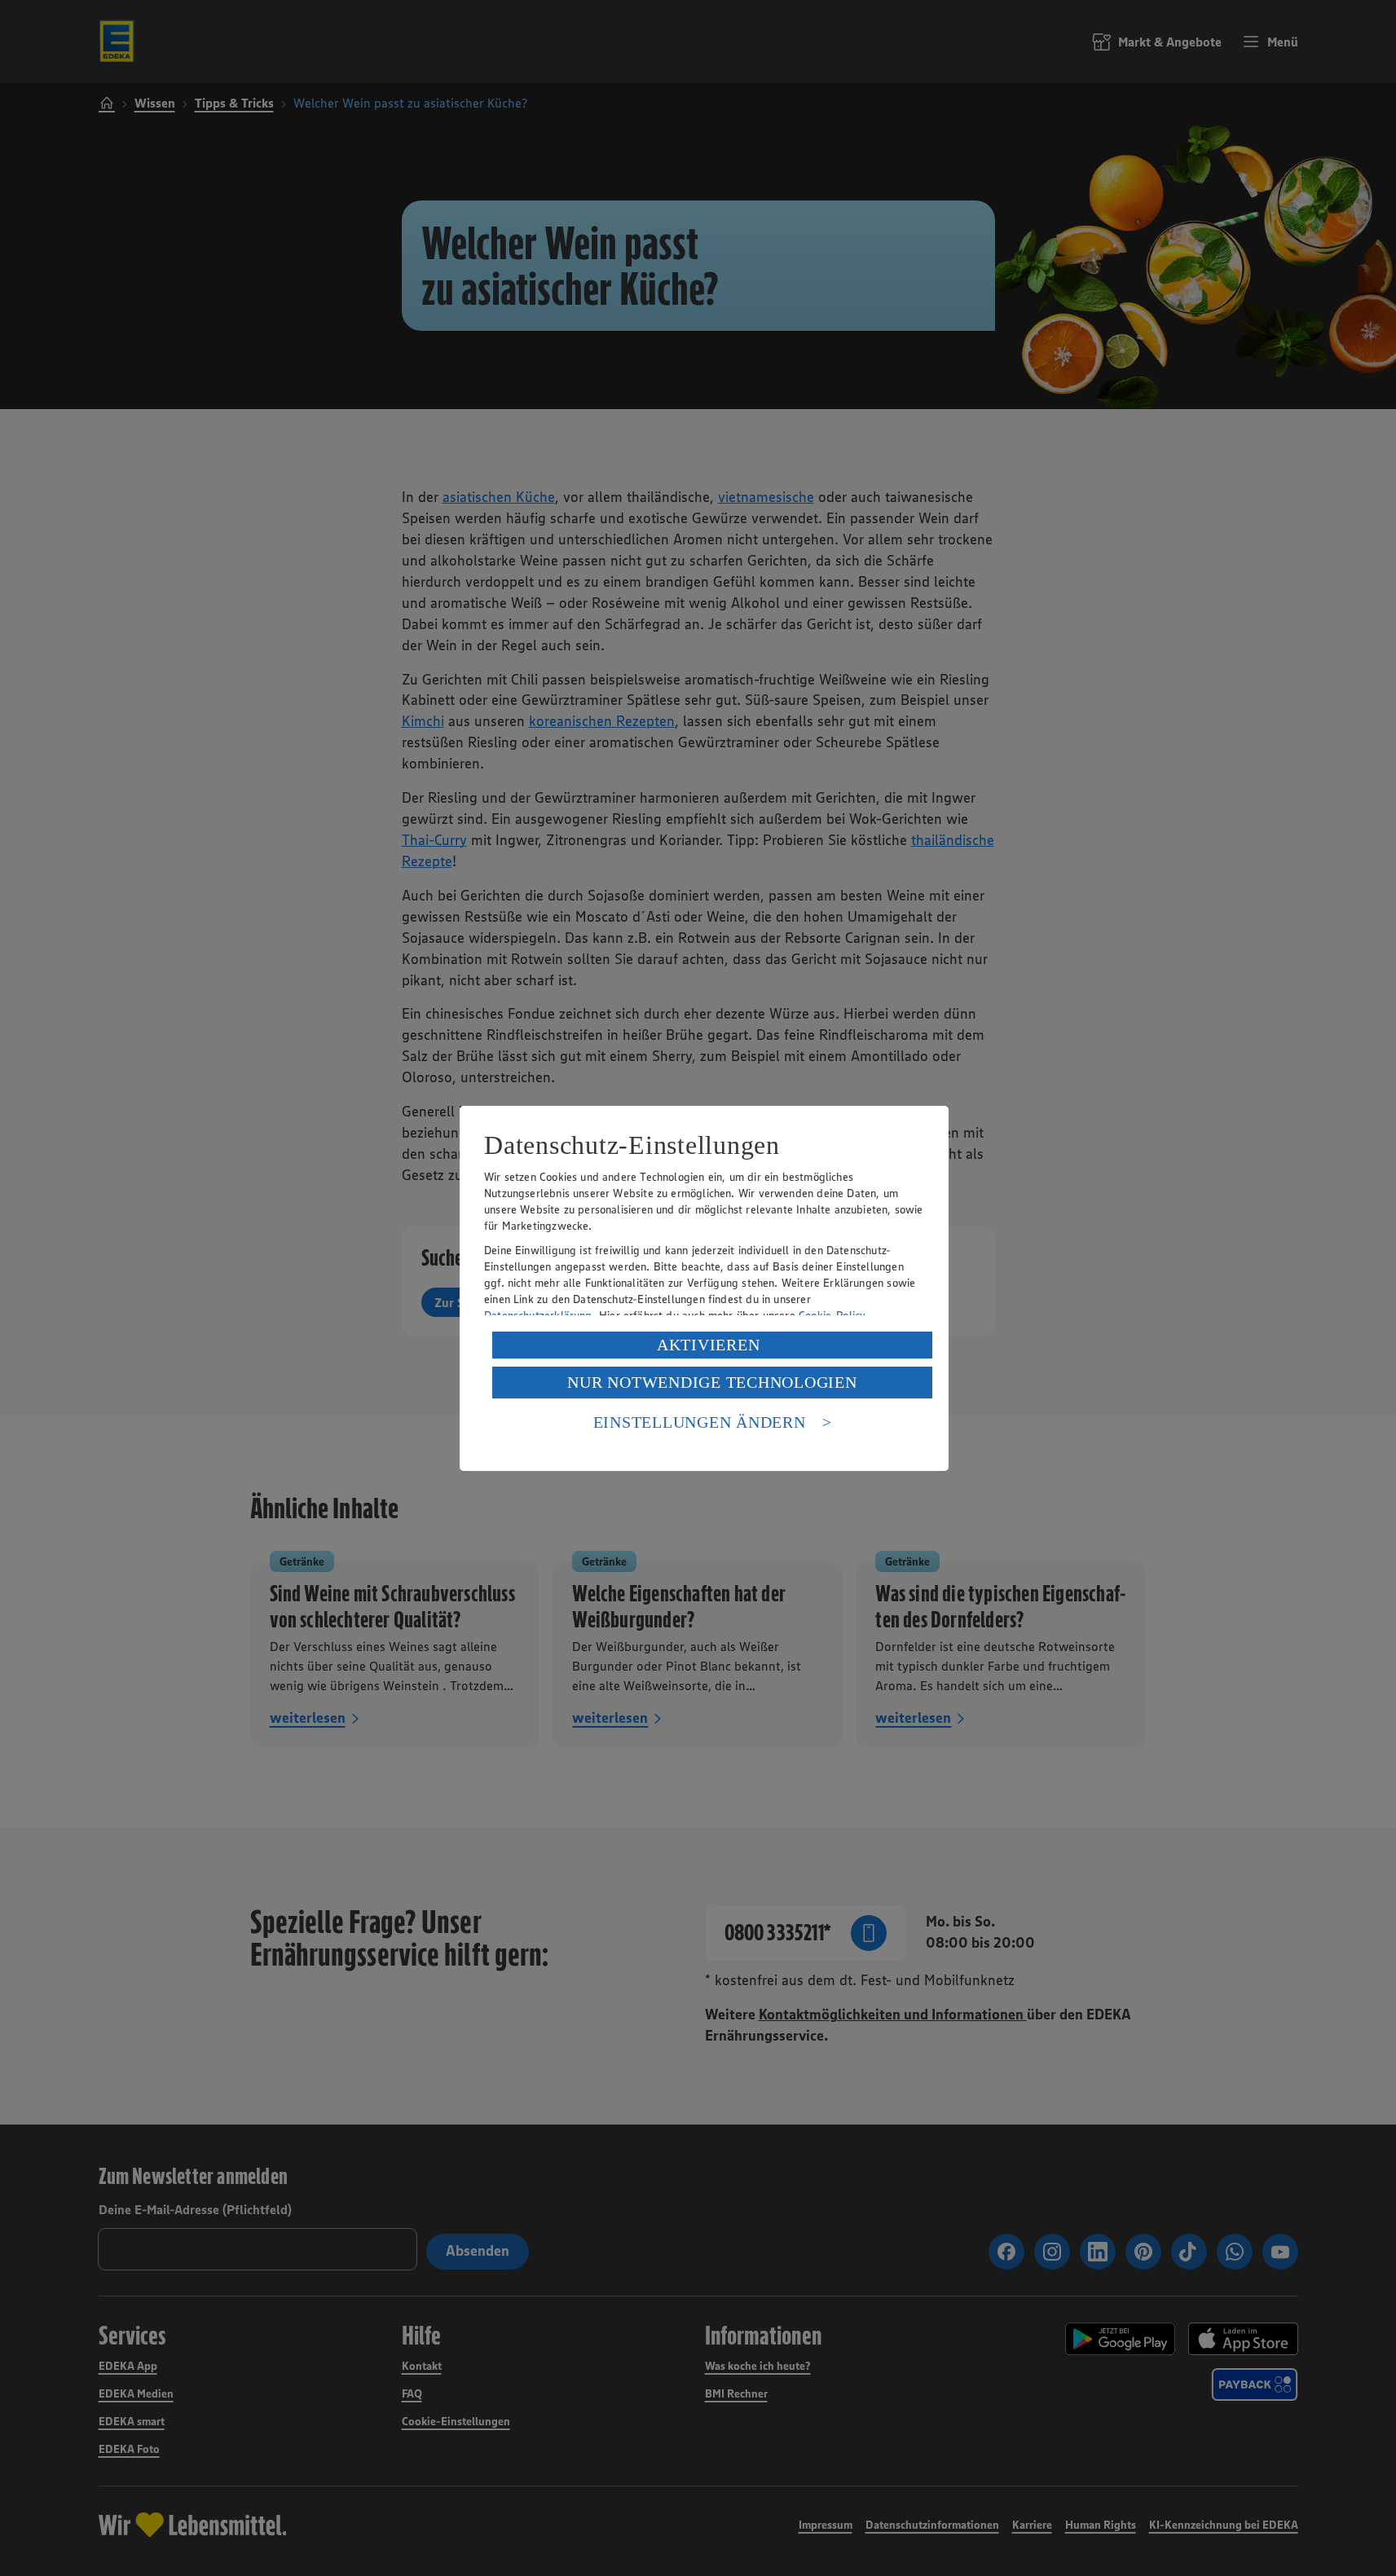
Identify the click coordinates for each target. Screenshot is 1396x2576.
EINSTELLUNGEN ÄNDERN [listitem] (700, 1422)
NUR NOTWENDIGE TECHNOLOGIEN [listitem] (712, 1382)
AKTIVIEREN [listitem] (709, 1345)
